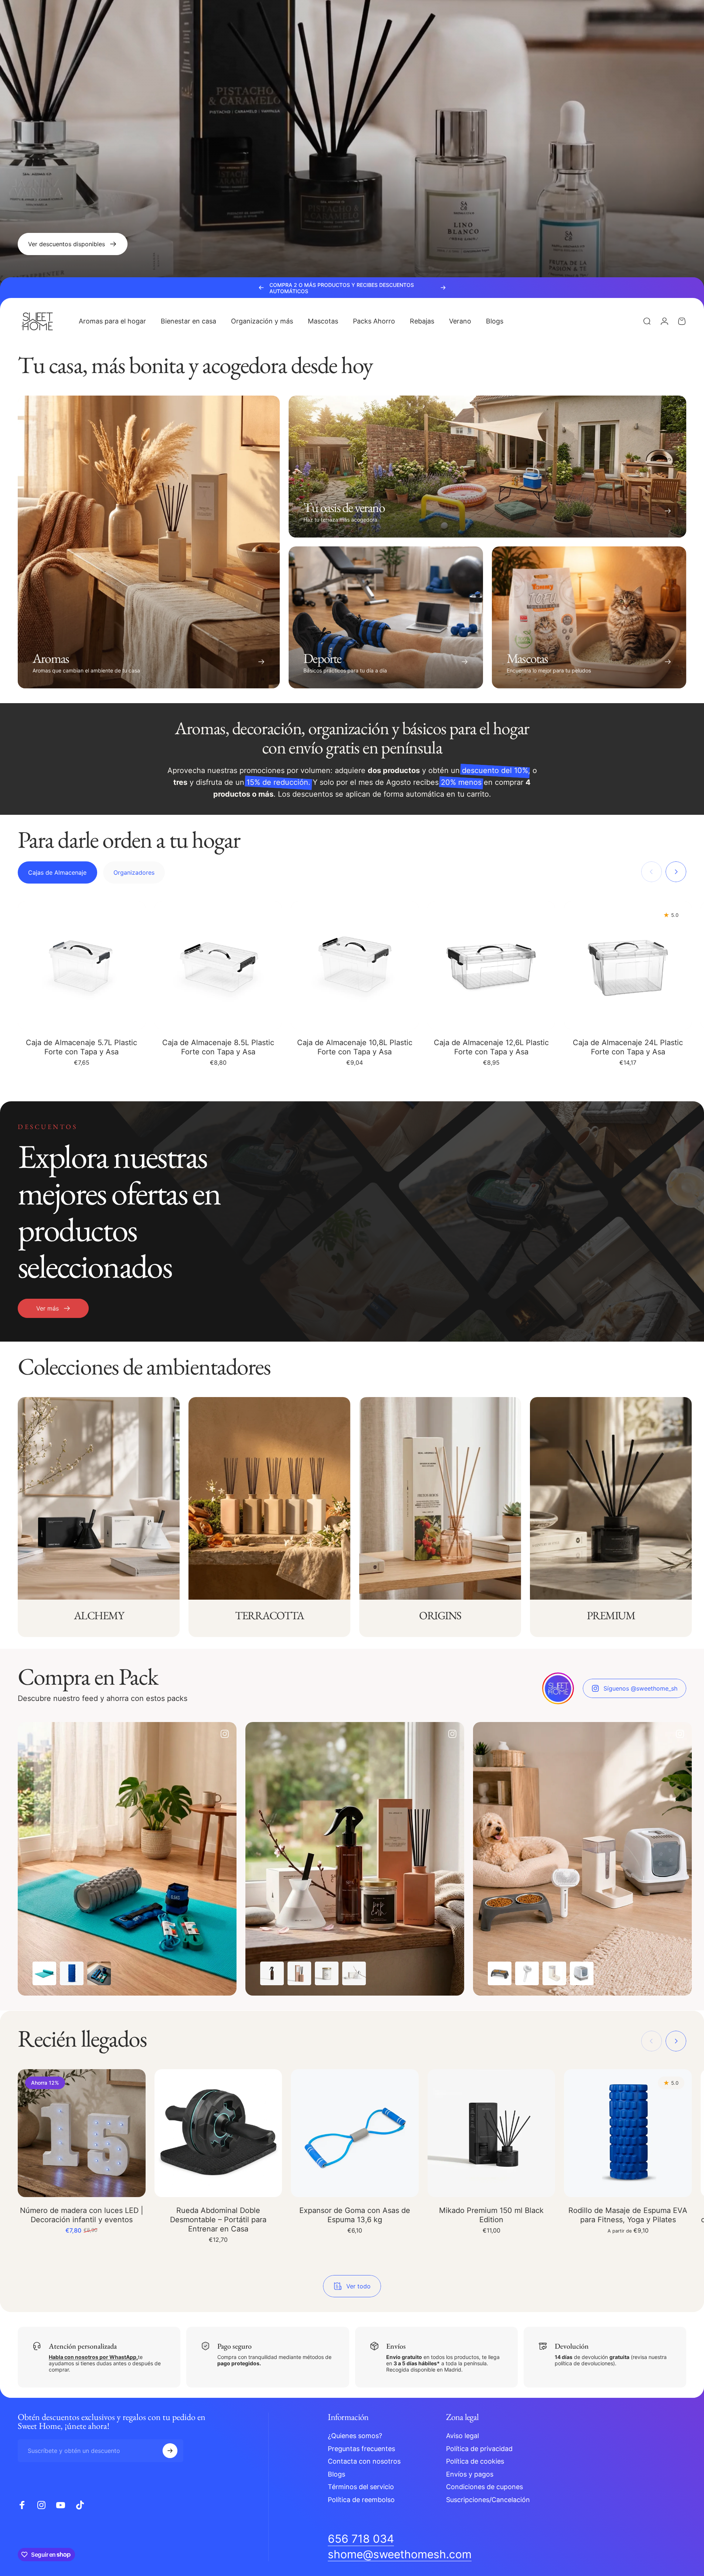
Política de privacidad (479, 2448)
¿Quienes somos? (355, 2436)
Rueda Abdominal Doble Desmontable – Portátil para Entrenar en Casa (218, 2220)
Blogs (336, 2474)
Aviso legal (462, 2436)
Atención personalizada (83, 2346)
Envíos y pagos (470, 2474)
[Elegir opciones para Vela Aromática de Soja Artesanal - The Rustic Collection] (327, 1974)
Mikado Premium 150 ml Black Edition (491, 2215)
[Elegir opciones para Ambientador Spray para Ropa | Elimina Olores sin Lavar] (272, 1974)
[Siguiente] (443, 288)
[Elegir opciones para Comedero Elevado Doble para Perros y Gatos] (500, 1974)
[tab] (57, 872)
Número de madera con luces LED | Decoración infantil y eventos (82, 2215)
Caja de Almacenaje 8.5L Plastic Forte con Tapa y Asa (218, 1047)
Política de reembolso (361, 2499)
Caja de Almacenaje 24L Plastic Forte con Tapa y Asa (628, 1047)
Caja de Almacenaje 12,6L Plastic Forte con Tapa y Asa (491, 1047)
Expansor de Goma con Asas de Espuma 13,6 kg (355, 2215)
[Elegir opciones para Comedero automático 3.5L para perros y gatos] (554, 1974)
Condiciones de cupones (484, 2487)
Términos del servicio (361, 2487)
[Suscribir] (170, 2451)
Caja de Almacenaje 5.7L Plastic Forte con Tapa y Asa (81, 1047)
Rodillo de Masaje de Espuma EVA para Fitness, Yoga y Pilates (628, 2215)
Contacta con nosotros (364, 2461)
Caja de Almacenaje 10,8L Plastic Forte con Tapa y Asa (355, 1047)
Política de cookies (475, 2461)
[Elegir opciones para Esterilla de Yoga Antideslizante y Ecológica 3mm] (44, 1974)
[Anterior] (261, 288)
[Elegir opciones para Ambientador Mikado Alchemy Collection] (354, 1974)
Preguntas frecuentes (361, 2448)
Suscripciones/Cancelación (488, 2499)
